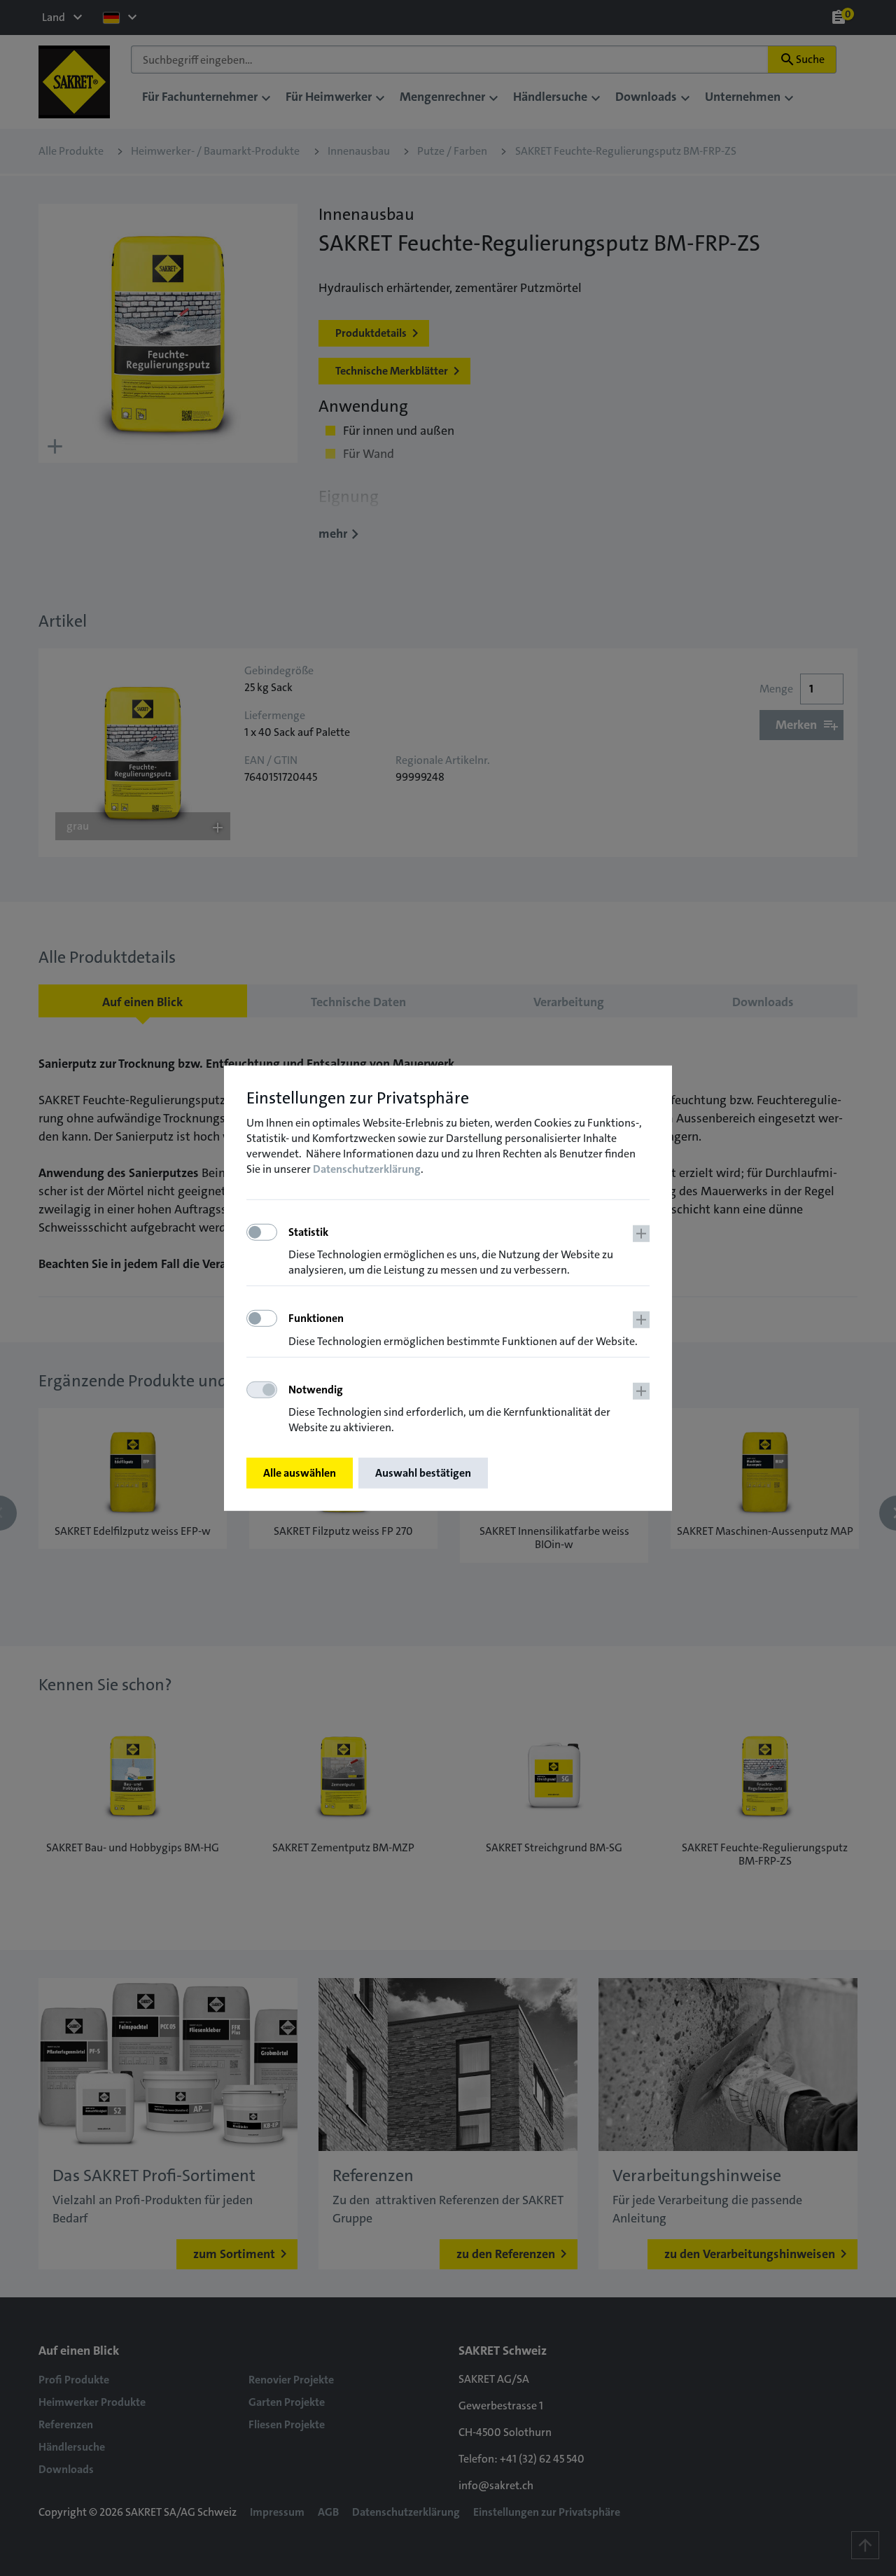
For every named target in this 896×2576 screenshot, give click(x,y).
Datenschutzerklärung (367, 1169)
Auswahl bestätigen (423, 1473)
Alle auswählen (300, 1473)
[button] (469, 1252)
